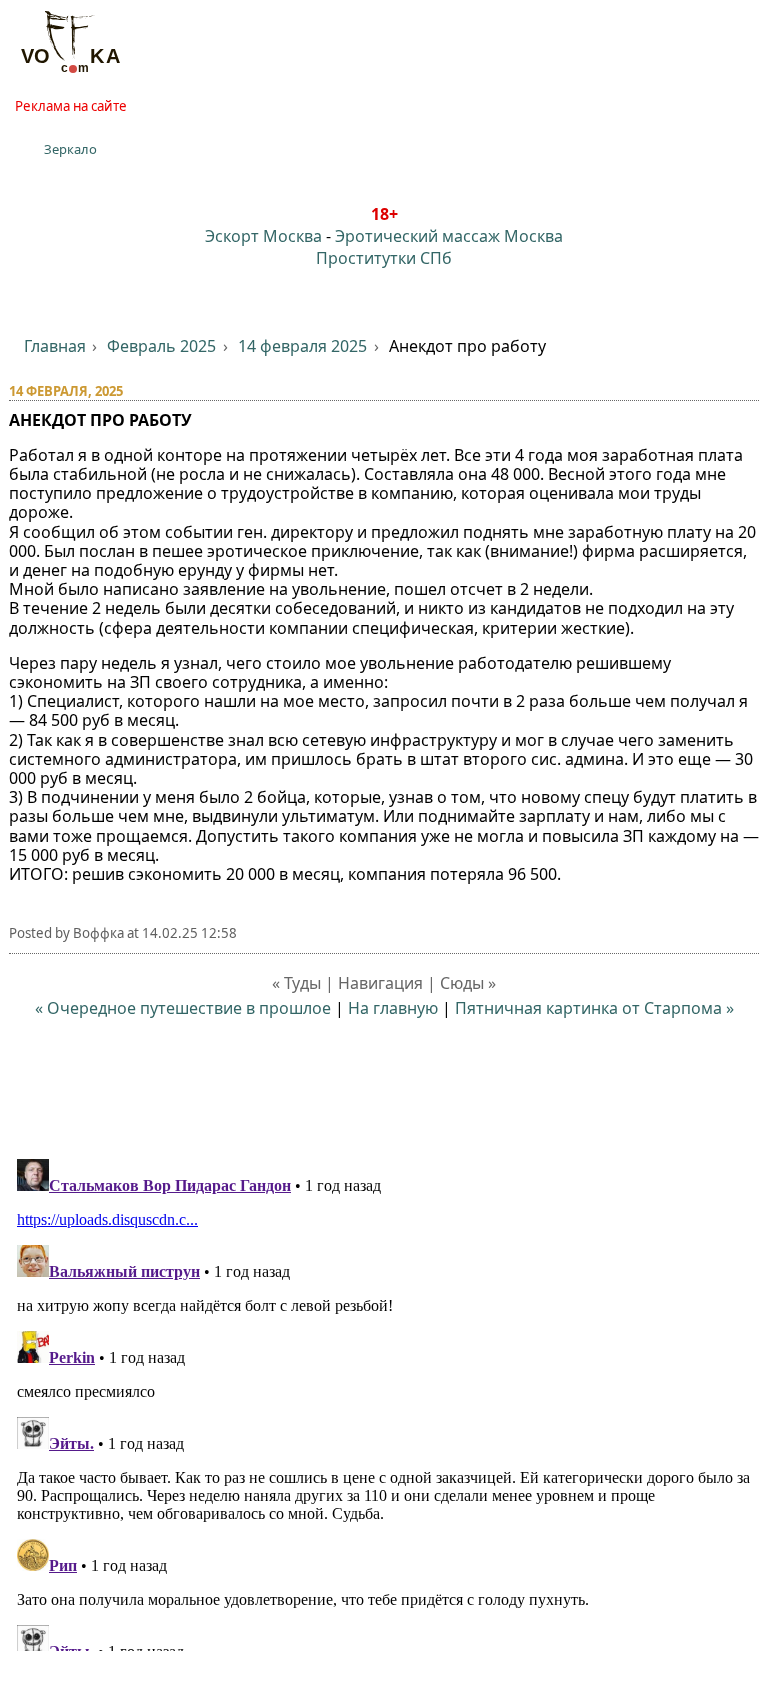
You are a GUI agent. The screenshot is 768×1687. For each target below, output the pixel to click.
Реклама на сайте (71, 106)
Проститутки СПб (384, 258)
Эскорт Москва (263, 236)
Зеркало (70, 149)
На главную (393, 1008)
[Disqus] (384, 1401)
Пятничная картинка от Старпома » (594, 1008)
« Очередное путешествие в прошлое (183, 1008)
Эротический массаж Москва (449, 236)
